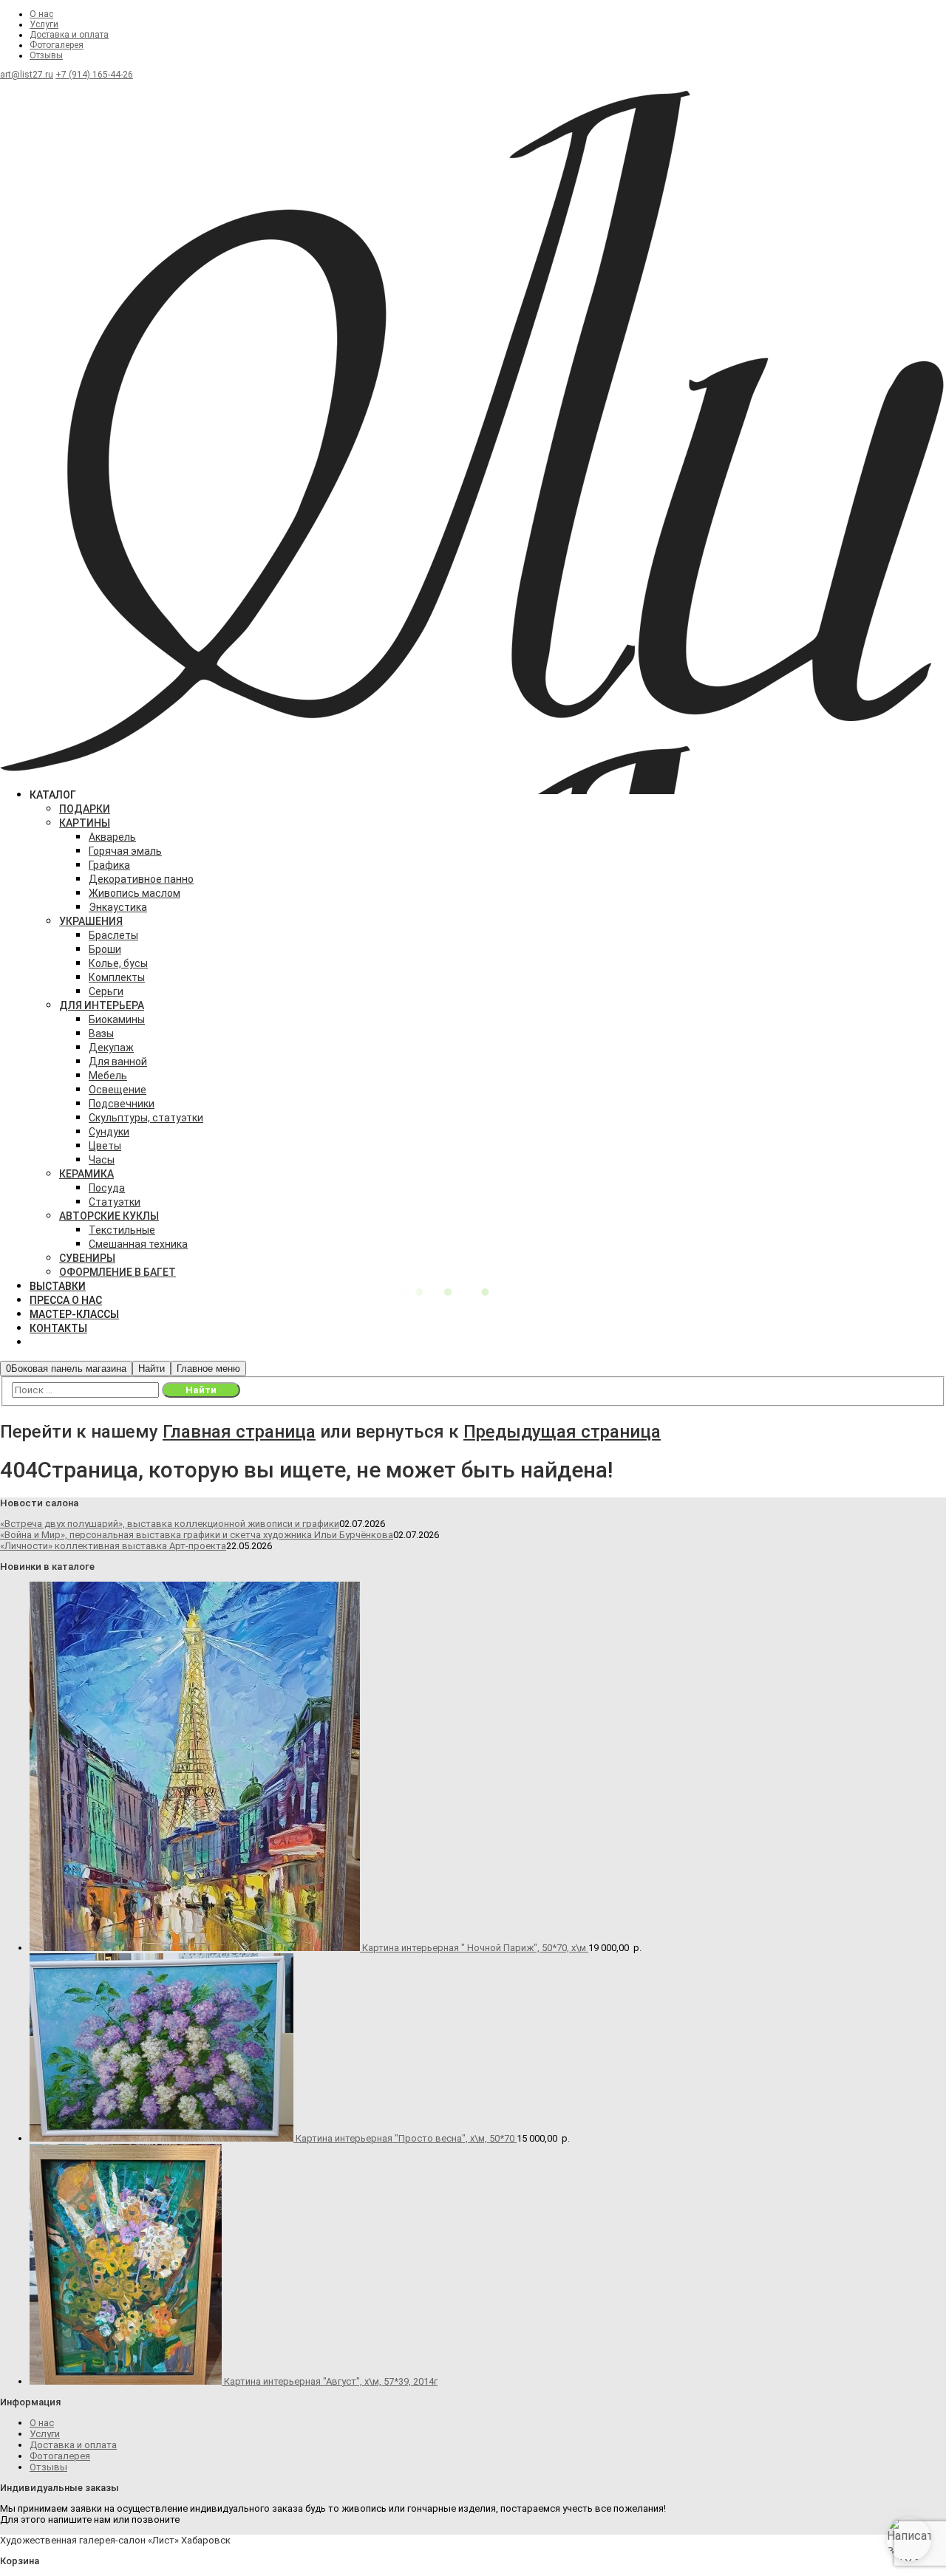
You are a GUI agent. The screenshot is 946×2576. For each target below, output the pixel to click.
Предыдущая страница (562, 1432)
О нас (41, 14)
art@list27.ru (27, 75)
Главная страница (239, 1432)
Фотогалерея (57, 45)
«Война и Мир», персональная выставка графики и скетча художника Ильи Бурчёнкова (197, 1535)
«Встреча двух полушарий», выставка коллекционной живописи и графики (170, 1524)
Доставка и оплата (69, 35)
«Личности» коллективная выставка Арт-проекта (113, 1546)
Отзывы (46, 55)
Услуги (44, 24)
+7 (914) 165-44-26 (94, 75)
